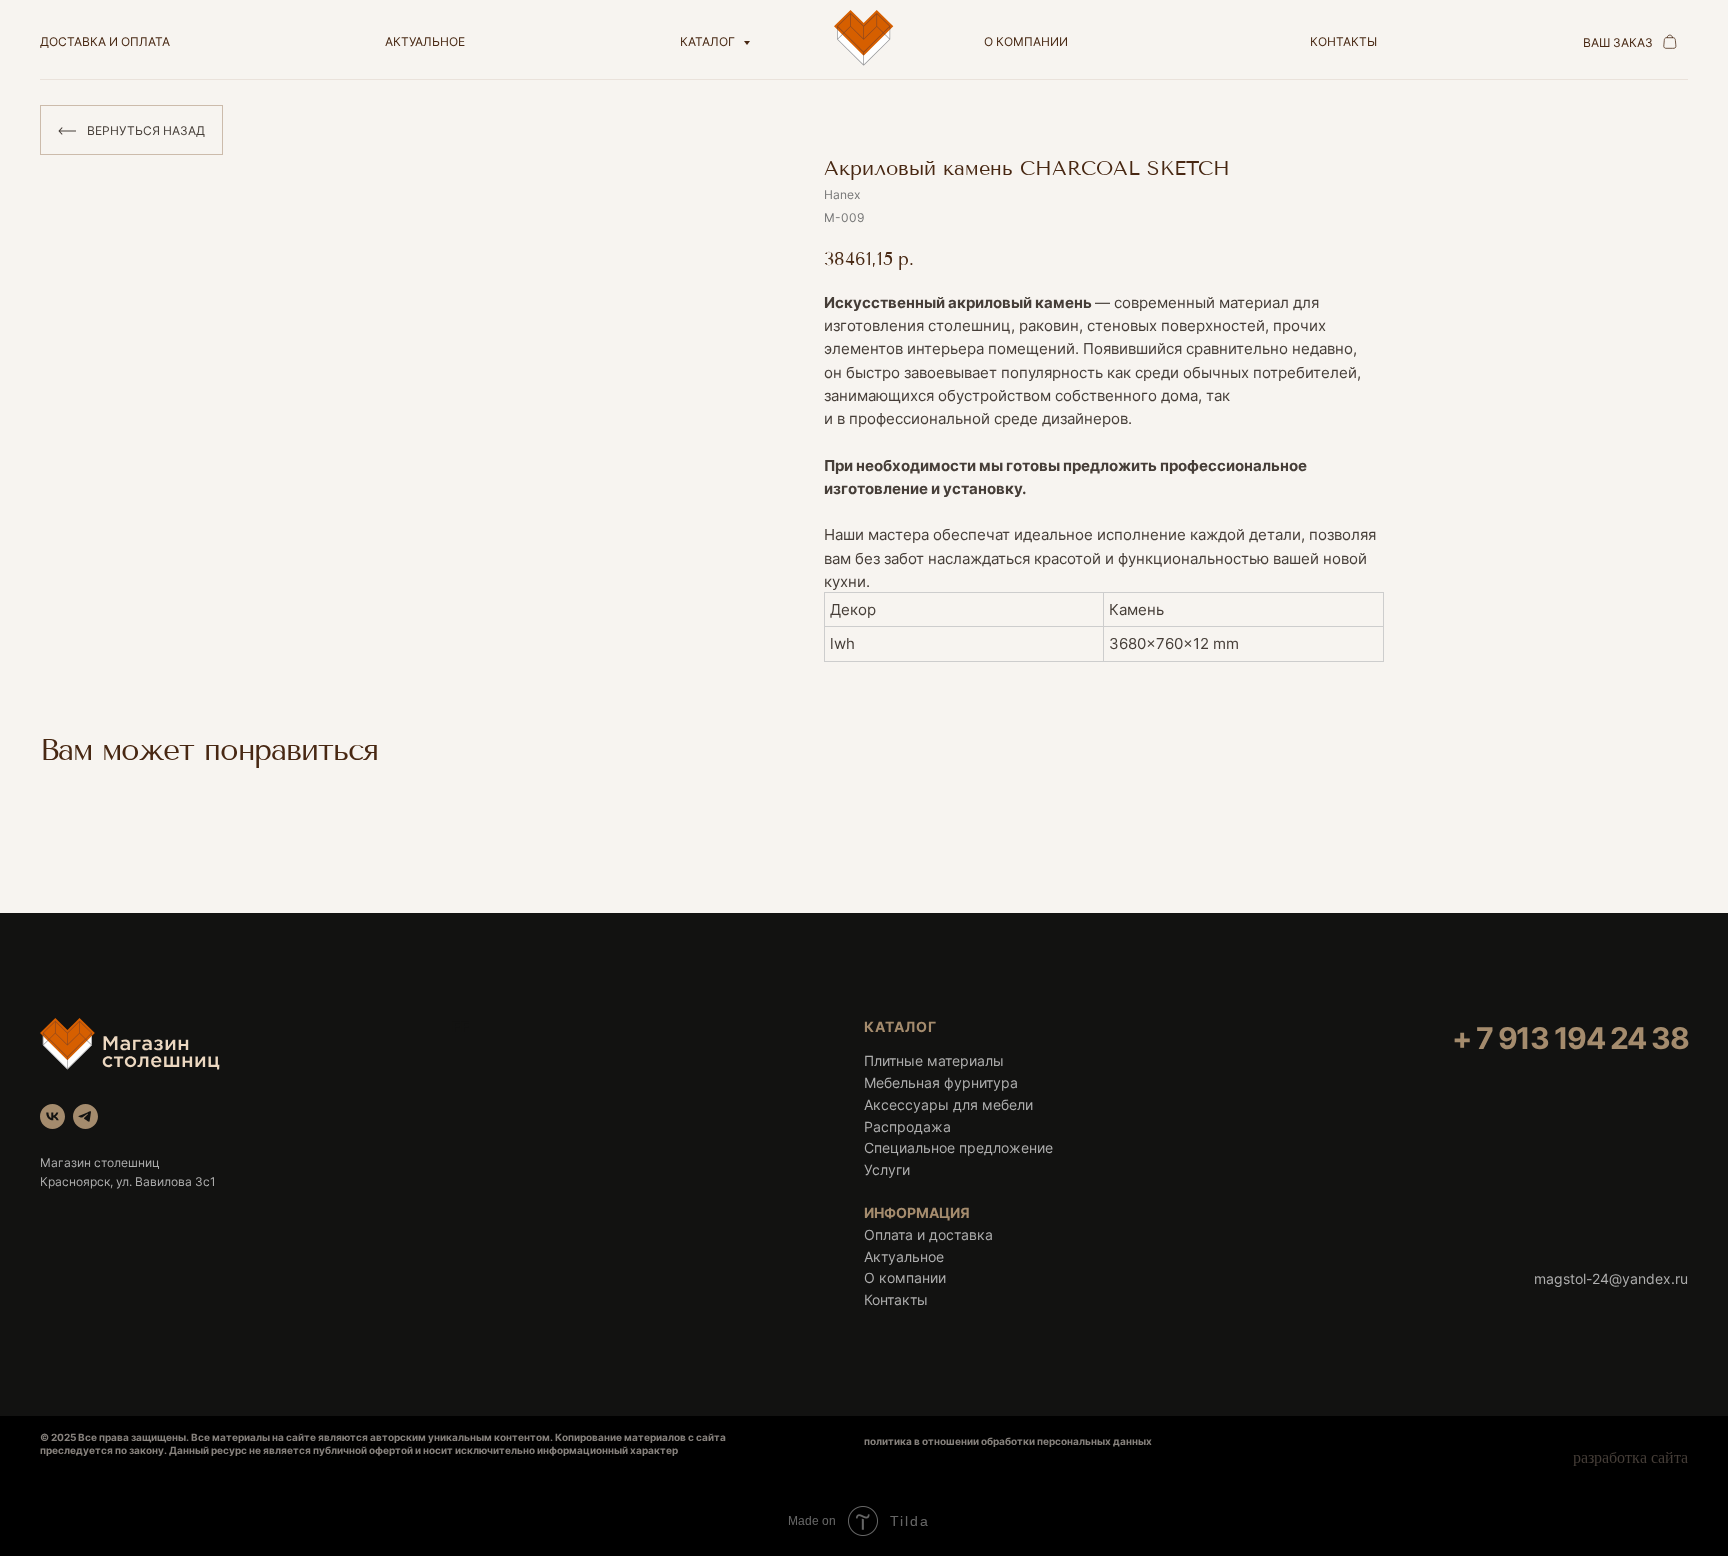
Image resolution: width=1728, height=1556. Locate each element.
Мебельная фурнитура (941, 1082)
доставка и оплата (105, 41)
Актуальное (904, 1256)
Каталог (709, 41)
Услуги (887, 1169)
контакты (1343, 41)
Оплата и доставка (928, 1234)
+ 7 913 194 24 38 (1570, 1038)
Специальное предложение (958, 1147)
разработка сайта (1630, 1457)
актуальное (425, 41)
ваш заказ (1618, 42)
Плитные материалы (934, 1060)
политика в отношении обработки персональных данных (1008, 1441)
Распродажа (907, 1126)
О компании (905, 1277)
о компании (1026, 41)
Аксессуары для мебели (948, 1104)
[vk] (52, 1116)
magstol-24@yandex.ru (1611, 1278)
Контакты (896, 1299)
